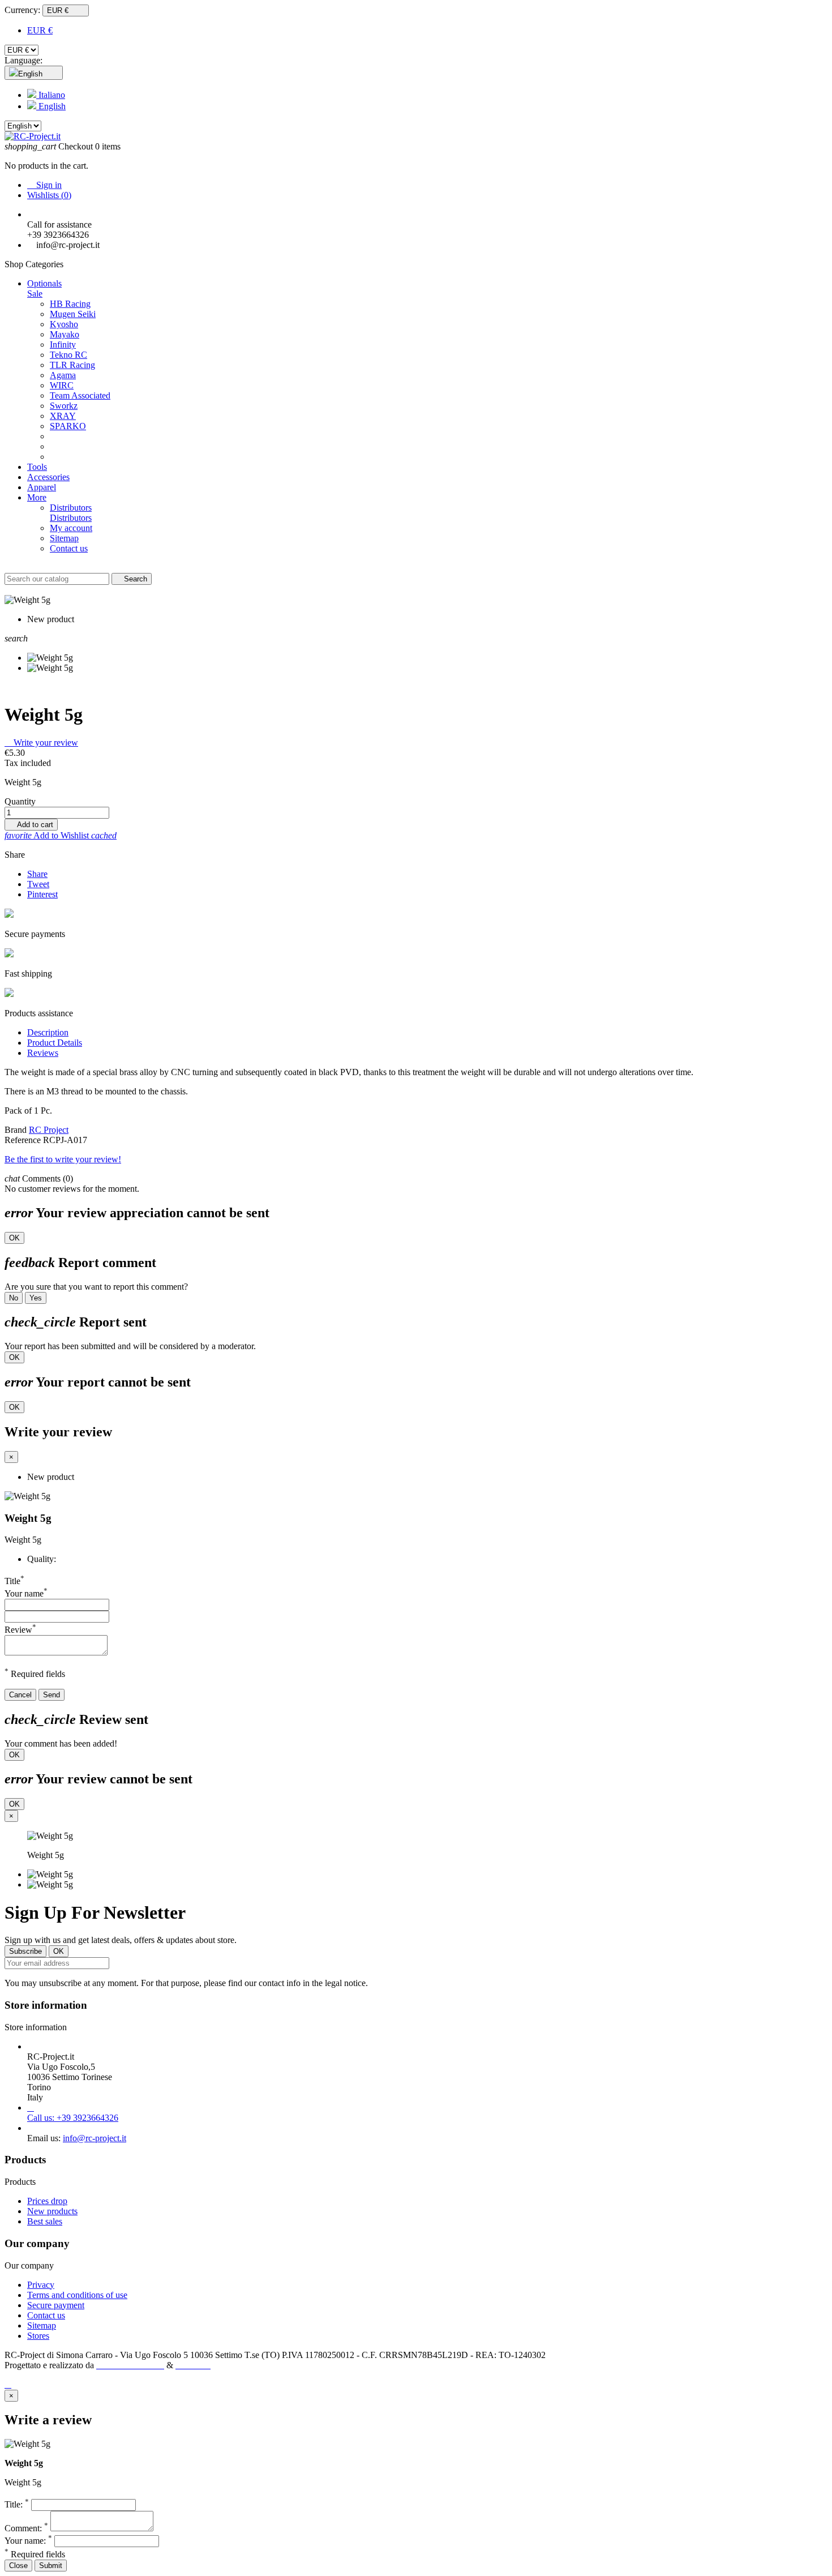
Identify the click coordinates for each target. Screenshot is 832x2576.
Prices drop (47, 2201)
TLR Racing (72, 365)
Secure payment (56, 2305)
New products (52, 2211)
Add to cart (31, 825)
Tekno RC (68, 355)
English (51, 106)
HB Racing (70, 304)
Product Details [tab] (55, 1043)
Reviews (43, 1053)
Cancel (20, 1695)
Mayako (65, 334)
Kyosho (64, 324)
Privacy (41, 2285)
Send (52, 1695)
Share (37, 874)
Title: (17, 2504)
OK (14, 1238)
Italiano (51, 95)
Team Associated (80, 395)
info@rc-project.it (95, 2138)
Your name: (28, 2541)
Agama (63, 375)
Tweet (38, 884)
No (14, 1298)
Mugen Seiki (73, 314)
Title (14, 1581)
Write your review (41, 743)
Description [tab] (48, 1032)
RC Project (49, 1130)
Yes (36, 1298)
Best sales (45, 2221)
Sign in (44, 185)
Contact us (46, 2315)
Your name (26, 1593)
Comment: (26, 2528)
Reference (24, 1140)
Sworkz (64, 406)
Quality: (42, 1559)
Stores (38, 2336)
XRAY (63, 416)
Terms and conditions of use (77, 2295)
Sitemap (42, 2325)
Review (20, 1630)
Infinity (63, 345)
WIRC (62, 385)
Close (18, 2566)
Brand (16, 1130)
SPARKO (68, 426)
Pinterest (42, 894)
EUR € (40, 30)
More (37, 497)
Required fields (35, 2554)
